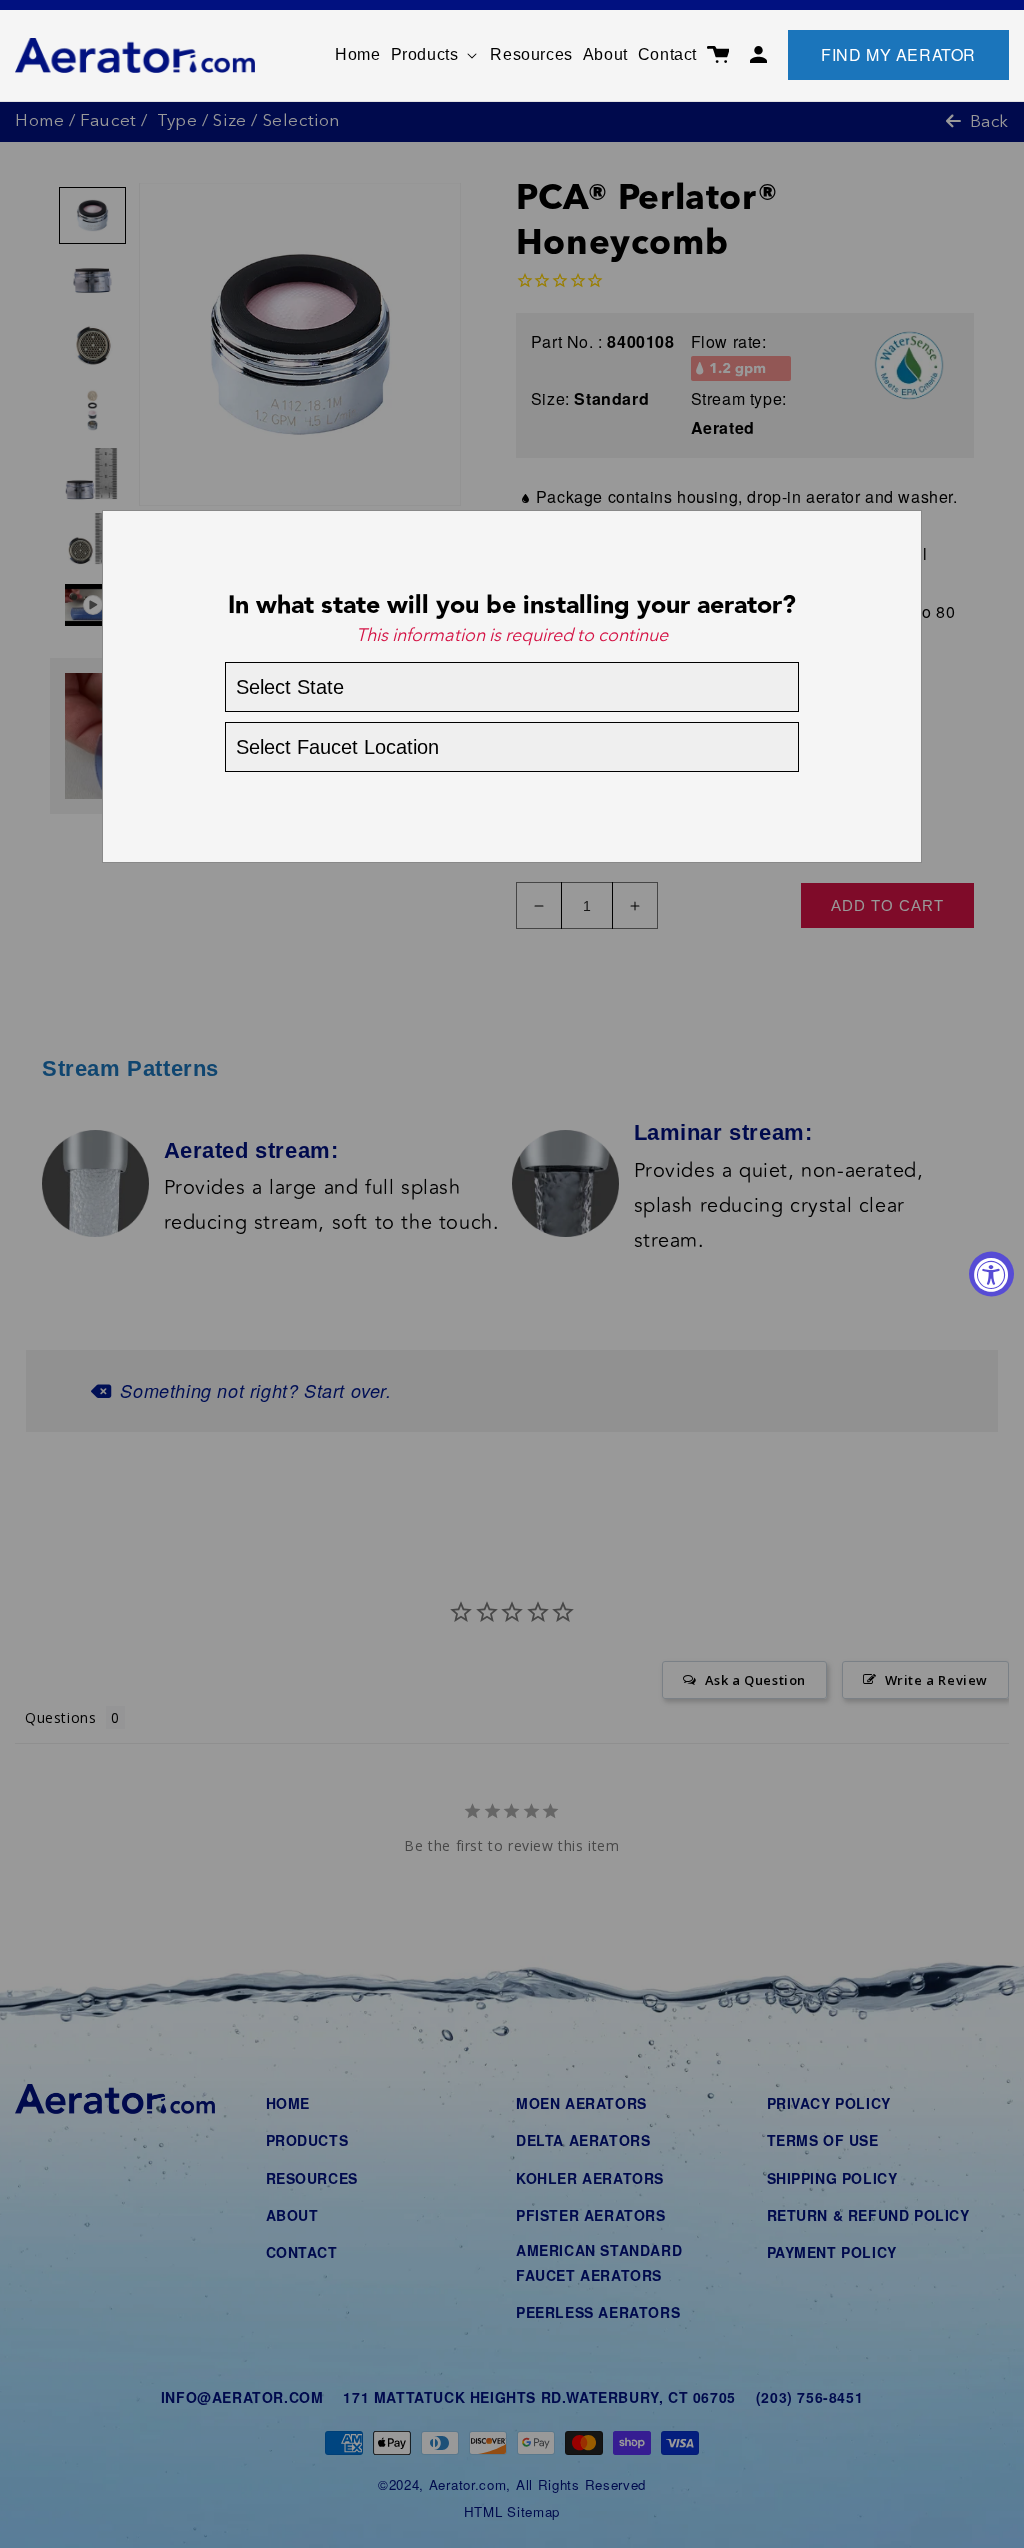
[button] (436, 55)
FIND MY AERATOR (898, 54)
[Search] (688, 45)
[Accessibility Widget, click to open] (991, 1274)
